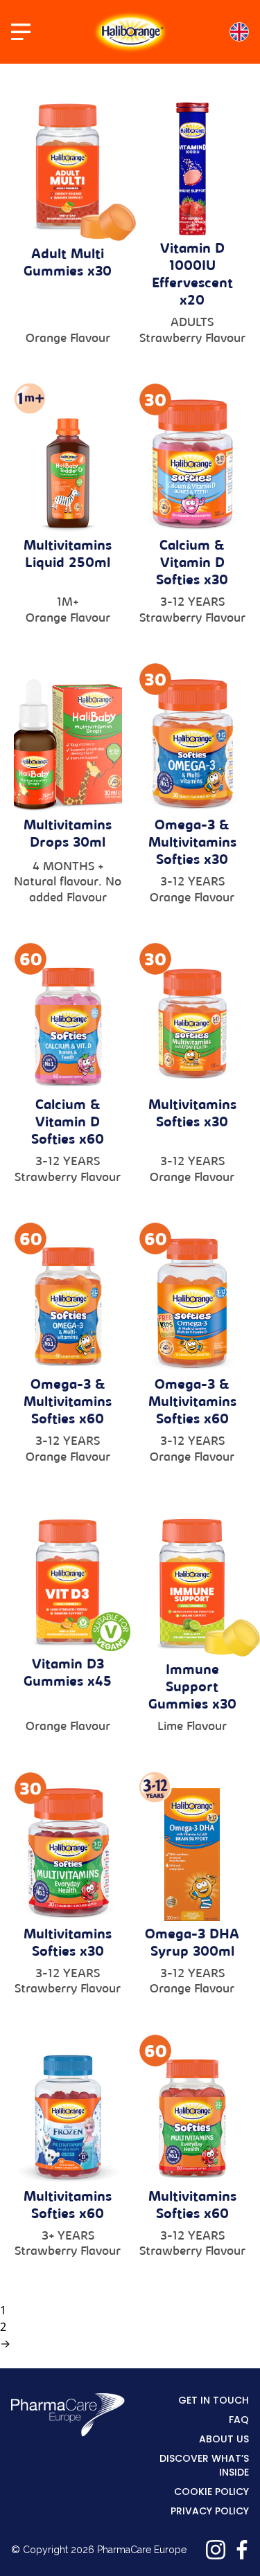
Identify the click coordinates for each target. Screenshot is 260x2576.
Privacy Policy (210, 2511)
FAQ (239, 2420)
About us (224, 2439)
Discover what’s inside (204, 2465)
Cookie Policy (211, 2492)
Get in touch (214, 2400)
